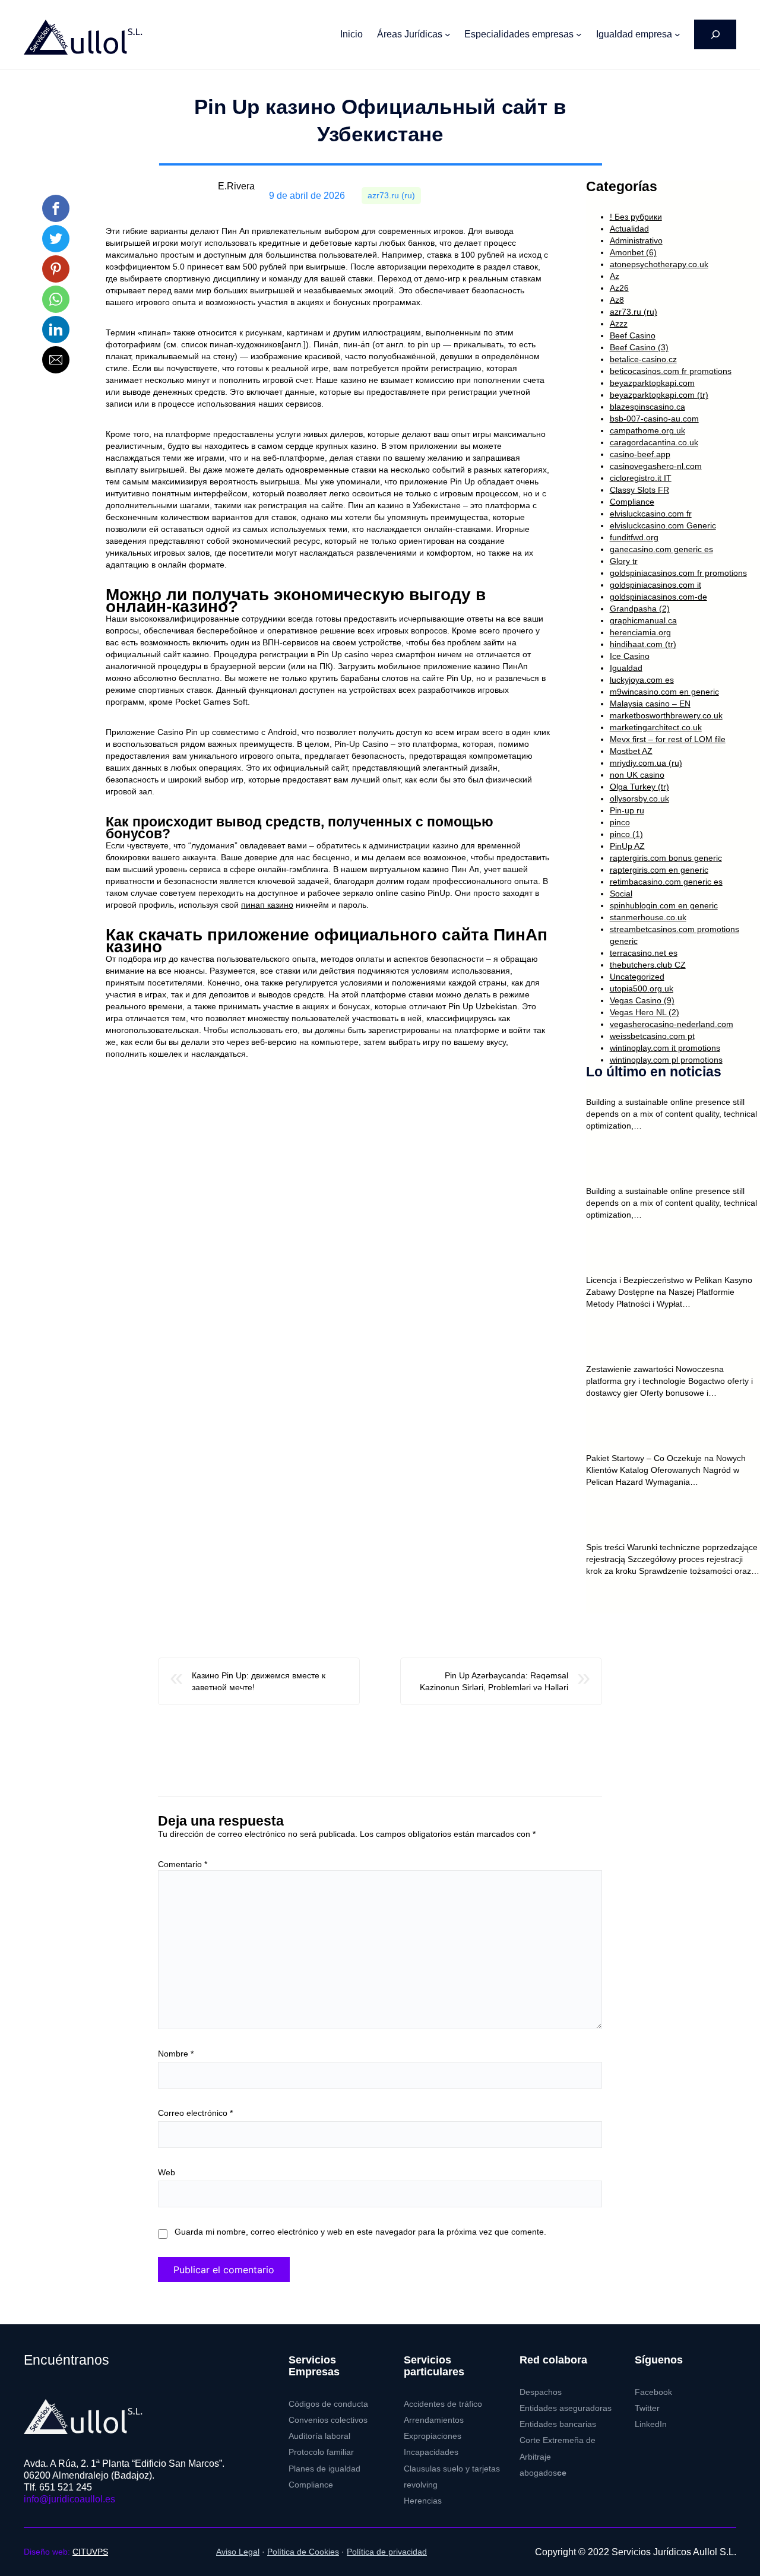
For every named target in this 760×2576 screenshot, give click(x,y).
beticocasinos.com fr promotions (671, 371)
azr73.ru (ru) (391, 196)
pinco (620, 822)
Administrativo (636, 240)
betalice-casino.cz (643, 359)
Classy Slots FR (639, 490)
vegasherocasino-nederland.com (672, 1024)
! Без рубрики (636, 217)
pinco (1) (626, 834)
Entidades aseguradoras (566, 2408)
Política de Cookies (303, 2552)
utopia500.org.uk (642, 988)
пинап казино (267, 905)
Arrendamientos (434, 2420)
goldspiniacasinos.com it (655, 585)
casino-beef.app (640, 454)
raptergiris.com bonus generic (666, 858)
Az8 (617, 300)
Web (167, 2172)
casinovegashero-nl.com (656, 466)
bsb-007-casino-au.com (654, 419)
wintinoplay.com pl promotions (666, 1060)
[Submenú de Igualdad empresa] (677, 34)
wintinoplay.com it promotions (665, 1048)
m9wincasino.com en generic (664, 692)
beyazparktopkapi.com (652, 383)
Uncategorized (637, 977)
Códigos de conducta (328, 2404)
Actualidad (629, 229)
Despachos (541, 2392)
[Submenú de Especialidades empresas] (579, 34)
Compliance (632, 502)
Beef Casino (633, 335)
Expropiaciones (433, 2436)
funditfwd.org (634, 537)
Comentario (183, 1864)
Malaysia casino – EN (650, 704)
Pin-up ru (627, 810)
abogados (543, 2473)
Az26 (619, 288)
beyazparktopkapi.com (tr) (659, 395)
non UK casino (637, 775)
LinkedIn (651, 2424)
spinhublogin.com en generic (664, 905)
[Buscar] (715, 34)
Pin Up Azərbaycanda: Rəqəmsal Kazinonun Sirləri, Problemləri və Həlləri (494, 1681)
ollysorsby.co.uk (639, 799)
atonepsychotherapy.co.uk (659, 264)
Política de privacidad (387, 2552)
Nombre (176, 2054)
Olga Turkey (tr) (639, 787)
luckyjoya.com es (642, 680)
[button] (56, 208)
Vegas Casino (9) (642, 1000)
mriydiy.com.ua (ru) (646, 763)
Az (615, 276)
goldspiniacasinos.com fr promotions (678, 573)
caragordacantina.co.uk (654, 442)
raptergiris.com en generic (659, 870)
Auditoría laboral (319, 2436)
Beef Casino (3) (639, 347)
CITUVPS (90, 2552)
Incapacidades (431, 2452)
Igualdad (626, 668)
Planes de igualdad (324, 2469)
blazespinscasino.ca (647, 407)
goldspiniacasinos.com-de (658, 597)
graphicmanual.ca (643, 620)
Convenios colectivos (328, 2420)
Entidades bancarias (558, 2424)
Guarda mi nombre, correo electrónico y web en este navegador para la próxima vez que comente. (360, 2232)
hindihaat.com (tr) (643, 644)
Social (621, 893)
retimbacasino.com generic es (666, 882)
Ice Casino (630, 656)
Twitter (647, 2408)
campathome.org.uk (647, 430)
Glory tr (624, 561)
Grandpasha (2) (640, 609)
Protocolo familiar (321, 2452)
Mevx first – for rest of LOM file (668, 739)
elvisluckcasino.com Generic (663, 525)
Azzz (619, 324)
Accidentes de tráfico (443, 2404)
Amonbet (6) (633, 252)
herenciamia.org (640, 632)
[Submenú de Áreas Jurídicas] (448, 34)
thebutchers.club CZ (648, 965)
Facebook (653, 2392)
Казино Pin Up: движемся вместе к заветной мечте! (259, 1681)
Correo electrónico (195, 2113)
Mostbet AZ (631, 751)
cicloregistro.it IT (641, 478)
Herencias (423, 2501)
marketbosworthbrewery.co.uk (666, 715)
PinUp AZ (627, 846)
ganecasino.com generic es (661, 549)
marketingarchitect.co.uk (656, 727)
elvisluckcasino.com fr (651, 514)
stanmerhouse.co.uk (648, 917)
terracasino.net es (644, 953)
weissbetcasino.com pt (652, 1036)
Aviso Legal (238, 2552)
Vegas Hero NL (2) (645, 1012)
